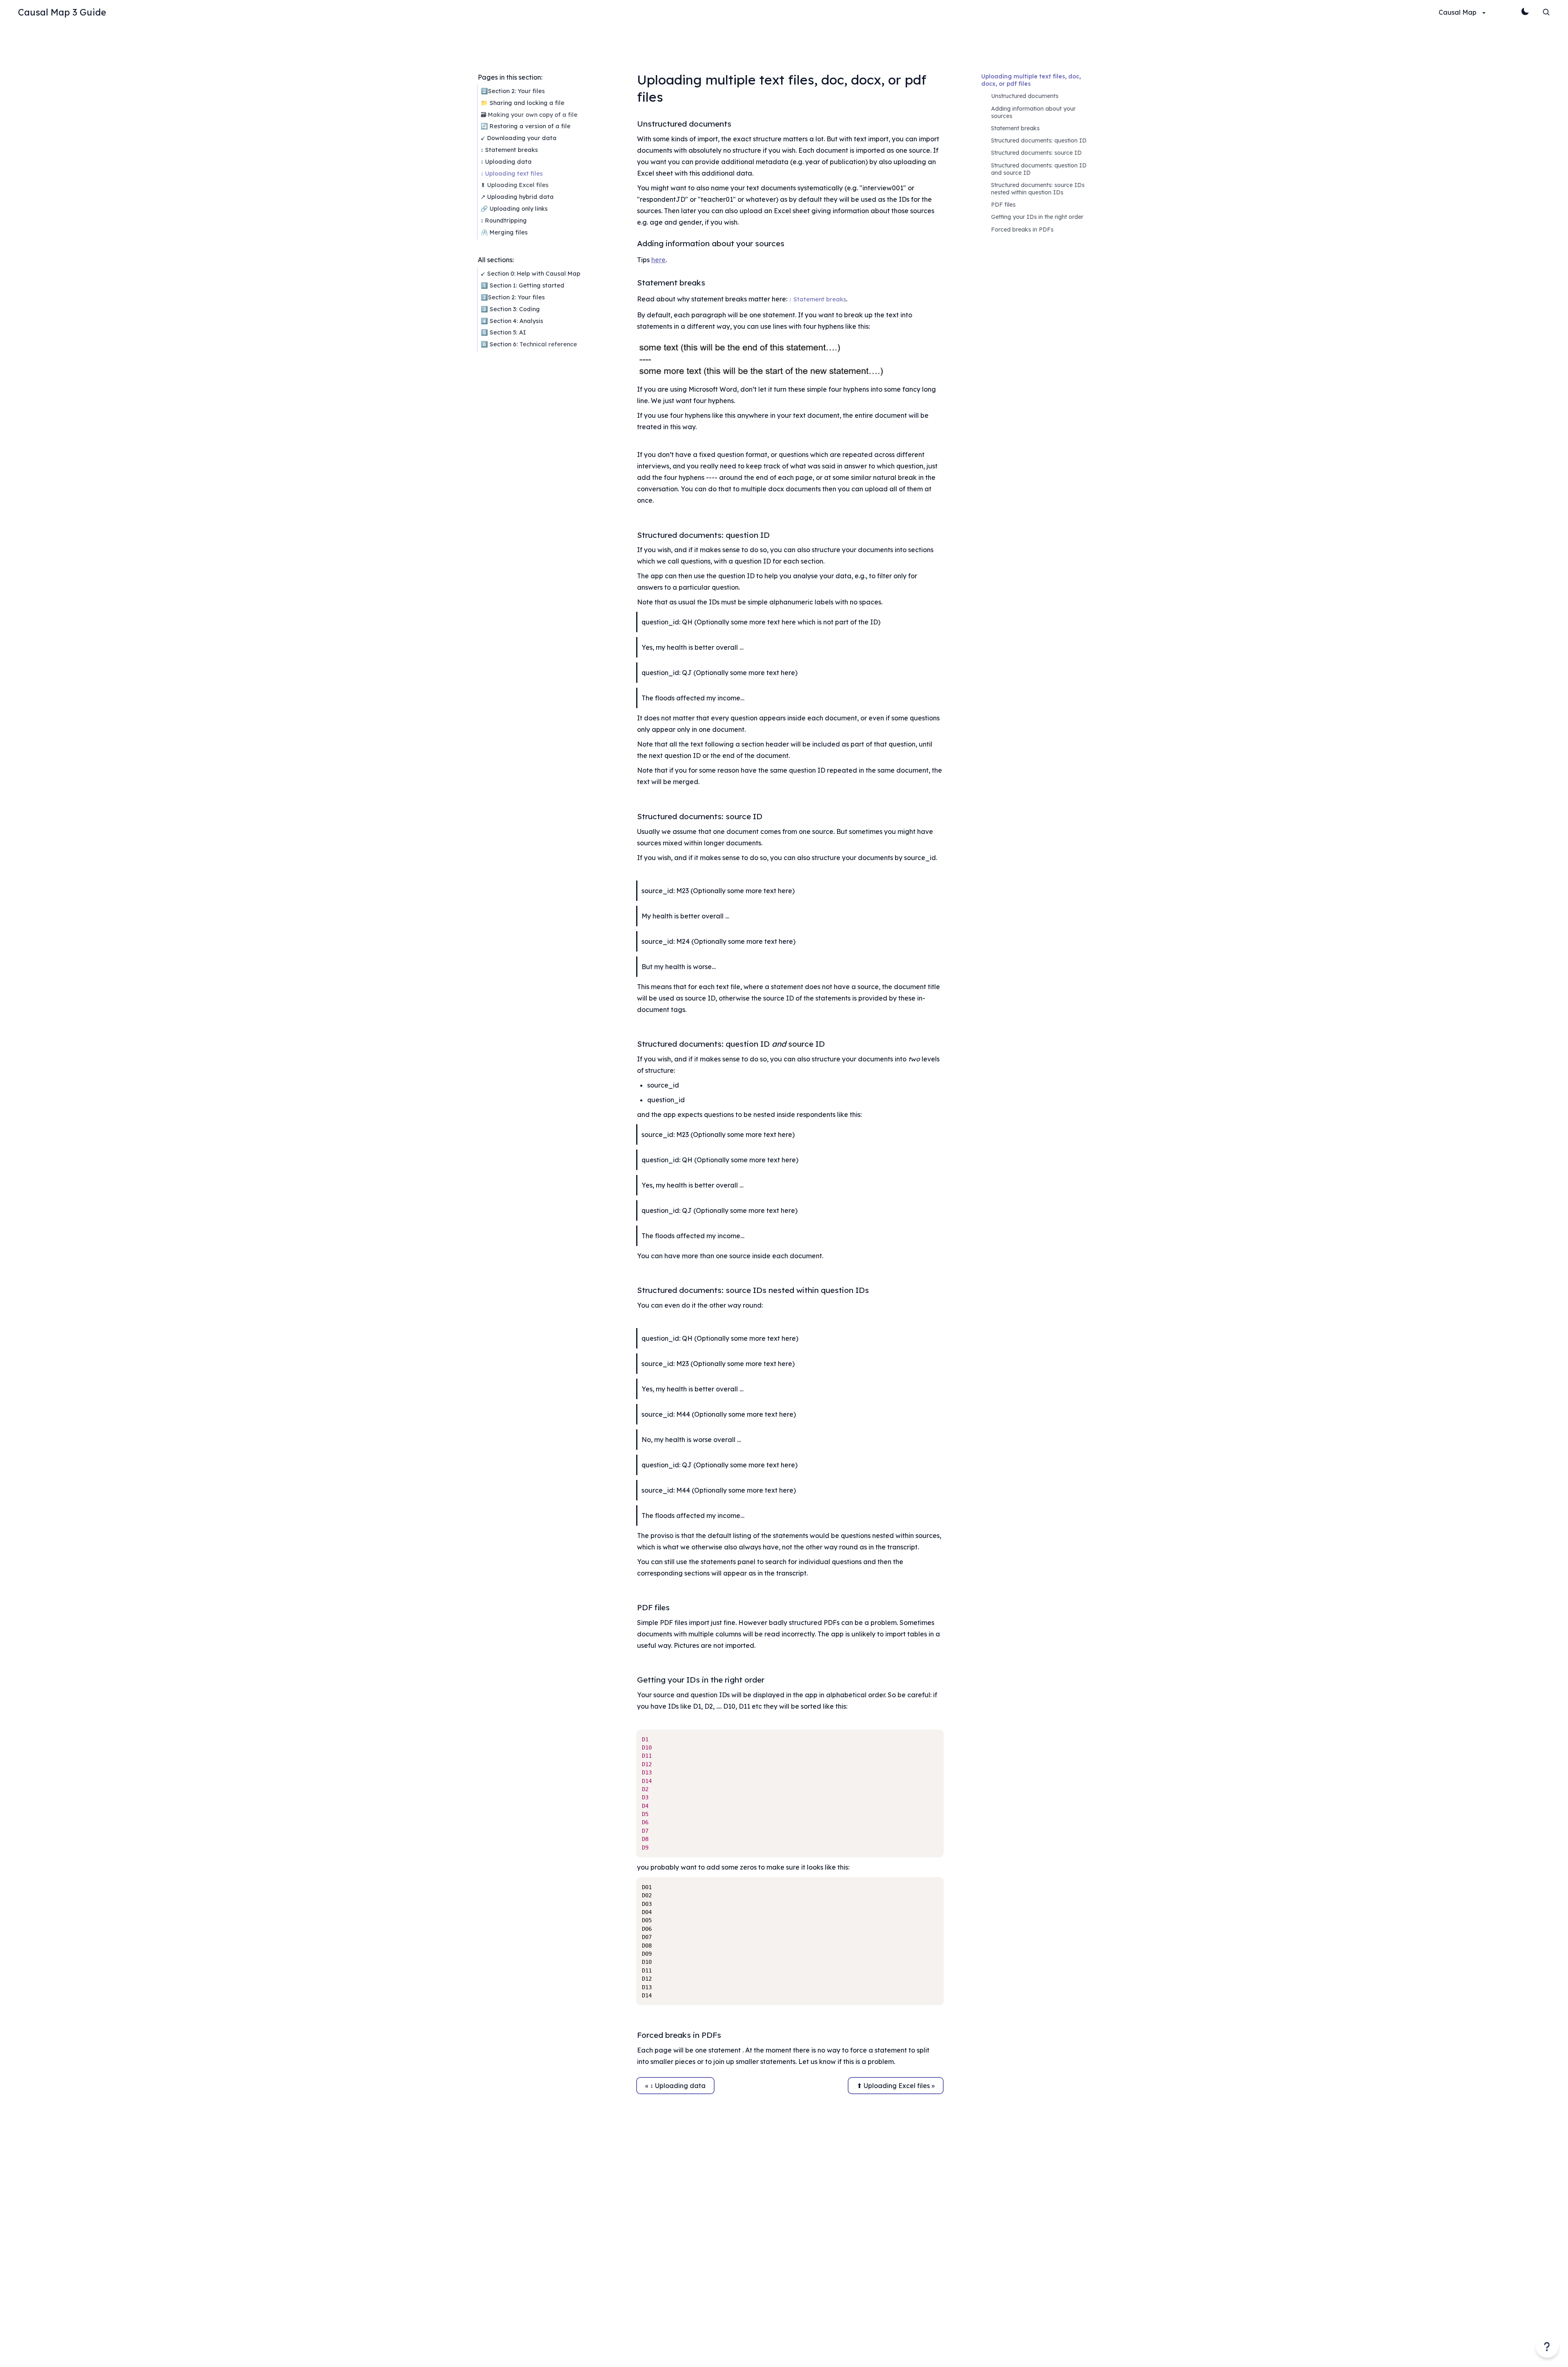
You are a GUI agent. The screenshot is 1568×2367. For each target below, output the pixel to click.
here (658, 260)
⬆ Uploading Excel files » (896, 2086)
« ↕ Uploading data (675, 2086)
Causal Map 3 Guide (62, 12)
